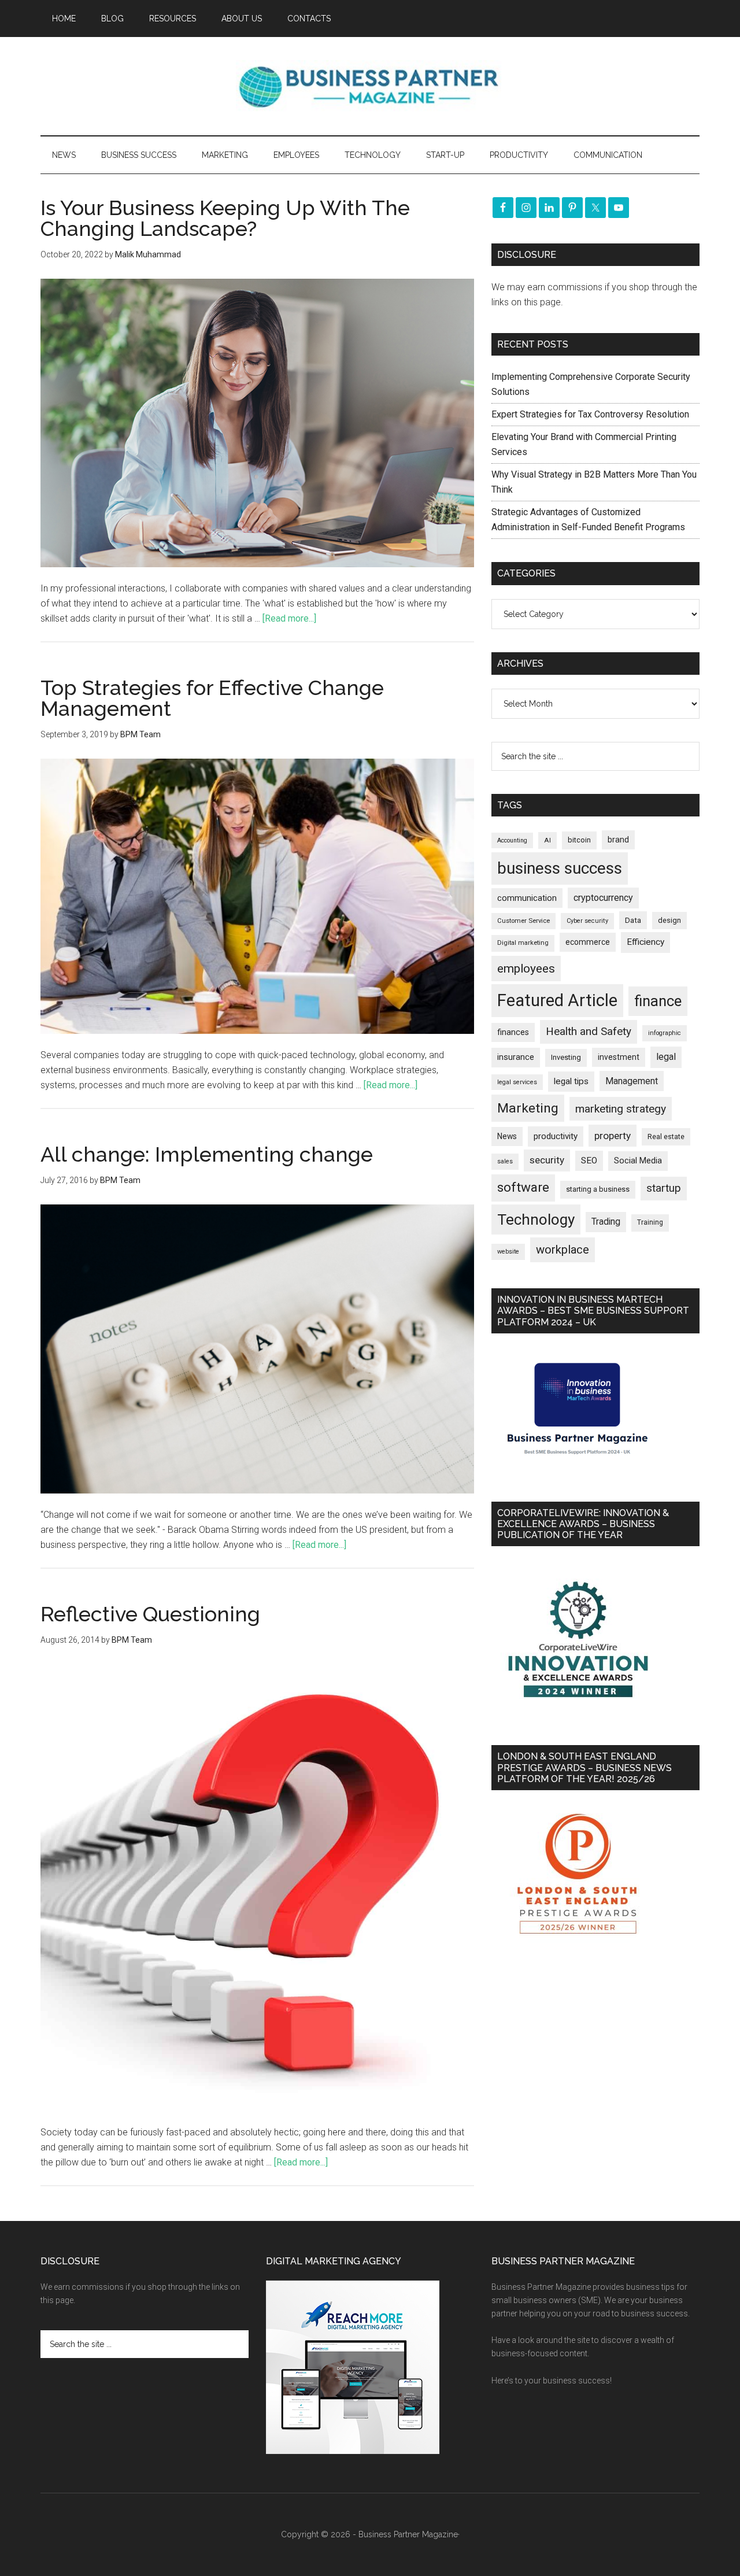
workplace (563, 1250)
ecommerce (588, 942)
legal (666, 1057)
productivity (556, 1136)
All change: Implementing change (207, 1154)
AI (547, 840)
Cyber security (587, 921)
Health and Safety (589, 1031)
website (508, 1252)
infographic (665, 1033)
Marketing (528, 1108)
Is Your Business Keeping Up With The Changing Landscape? (225, 218)
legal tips (571, 1081)
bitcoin (579, 840)
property (613, 1136)
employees (526, 968)
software (523, 1187)
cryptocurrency (603, 898)
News (507, 1136)
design (669, 920)
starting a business (598, 1189)
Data (633, 920)
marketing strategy (621, 1109)
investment (619, 1057)
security (547, 1160)
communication (527, 898)
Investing (566, 1057)
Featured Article (557, 1000)
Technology (536, 1219)
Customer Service (523, 921)
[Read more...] (289, 618)
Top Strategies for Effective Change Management (212, 698)
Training (650, 1222)
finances (513, 1032)
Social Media (638, 1161)
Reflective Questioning (150, 1614)
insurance (516, 1057)
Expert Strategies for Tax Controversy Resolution (591, 414)
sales (505, 1161)
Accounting (512, 840)
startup (664, 1188)
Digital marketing (523, 943)
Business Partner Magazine (370, 86)
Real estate (666, 1137)
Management (632, 1081)
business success (560, 868)
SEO (589, 1161)
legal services (517, 1082)
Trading (606, 1222)
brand (618, 840)
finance (658, 1001)
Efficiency (645, 942)
